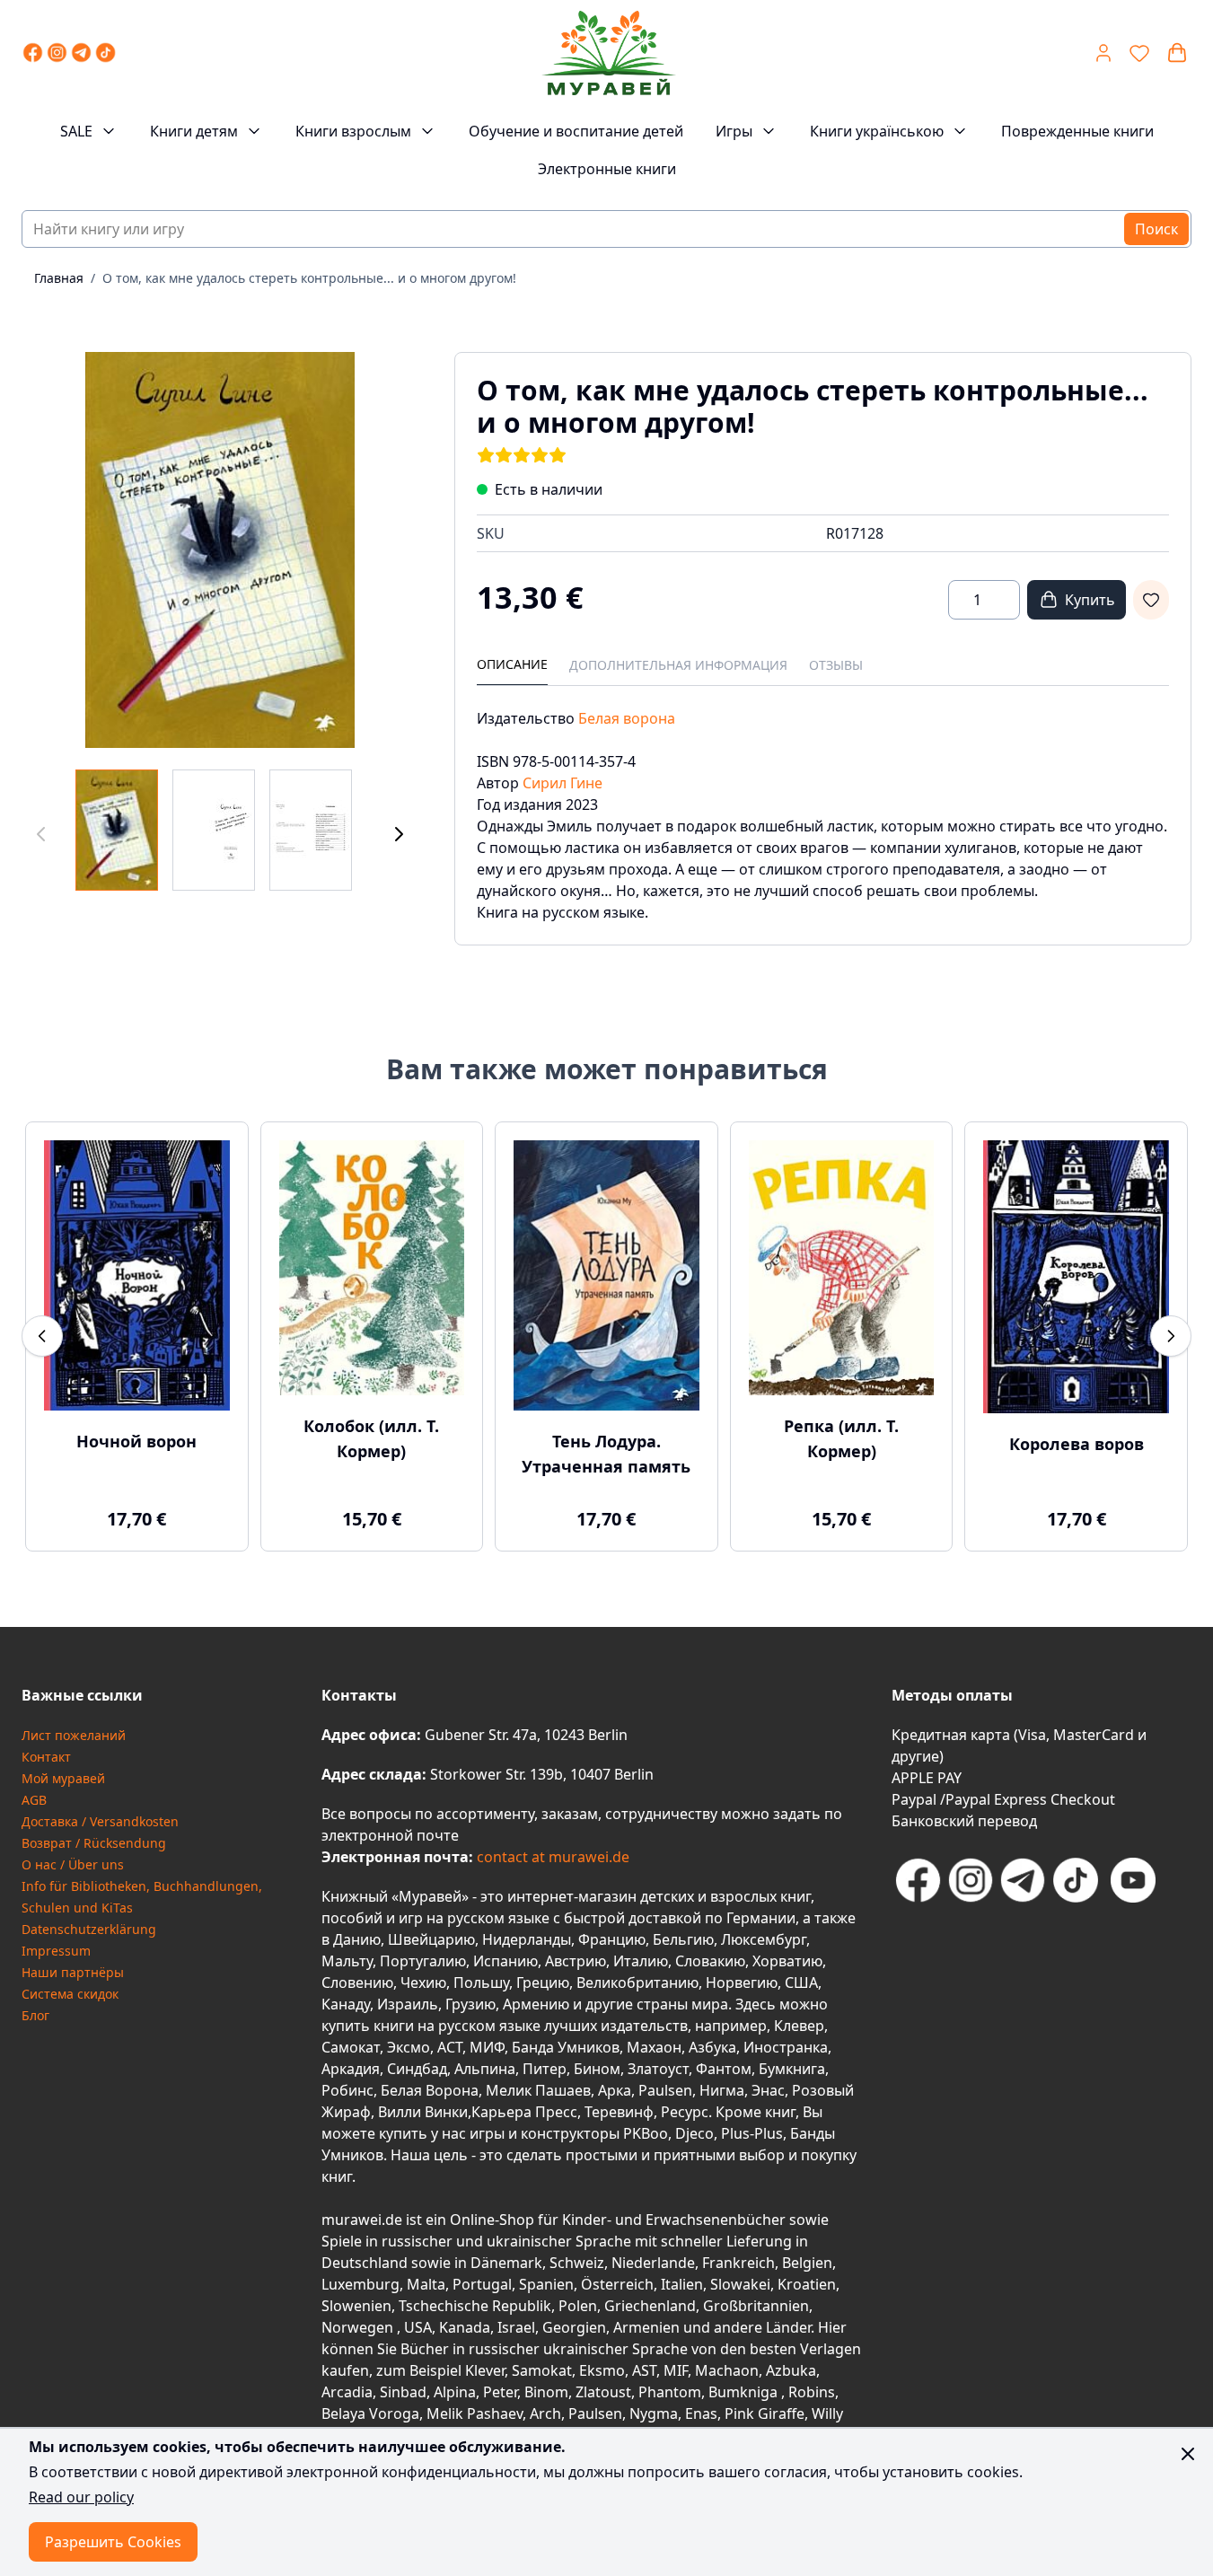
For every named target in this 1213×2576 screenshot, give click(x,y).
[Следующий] (399, 834)
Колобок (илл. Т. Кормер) (371, 1438)
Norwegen (359, 2327)
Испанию (505, 1961)
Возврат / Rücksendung (94, 1843)
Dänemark (506, 2263)
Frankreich (738, 2263)
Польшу (481, 1983)
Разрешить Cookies (113, 2542)
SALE (76, 131)
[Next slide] (1171, 1336)
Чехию (423, 1983)
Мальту (347, 1961)
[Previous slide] (42, 1336)
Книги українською (877, 131)
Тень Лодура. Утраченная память (606, 1454)
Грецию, (545, 1983)
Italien (682, 2284)
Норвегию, (743, 1983)
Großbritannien (756, 2306)
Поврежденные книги (1077, 131)
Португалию (423, 1961)
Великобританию (637, 1983)
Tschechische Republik (475, 2306)
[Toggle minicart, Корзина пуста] (1177, 53)
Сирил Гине (563, 783)
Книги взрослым (353, 131)
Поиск (1156, 229)
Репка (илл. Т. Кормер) (841, 1438)
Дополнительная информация (678, 665)
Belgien (807, 2263)
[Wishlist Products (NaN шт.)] (1139, 53)
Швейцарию (431, 1939)
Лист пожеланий (74, 1735)
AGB (34, 1800)
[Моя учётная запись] (1103, 53)
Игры (734, 131)
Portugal (482, 2284)
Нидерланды (527, 1939)
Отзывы (836, 665)
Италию (641, 1961)
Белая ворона (627, 718)
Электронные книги (607, 169)
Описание (512, 664)
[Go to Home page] (608, 53)
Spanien (546, 2284)
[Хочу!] (1151, 600)
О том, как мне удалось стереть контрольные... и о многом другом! (309, 278)
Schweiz (577, 2263)
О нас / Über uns (73, 1864)
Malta (426, 2284)
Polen (578, 2306)
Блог (35, 2015)
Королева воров (1077, 1444)
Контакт (46, 1757)
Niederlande (653, 2263)
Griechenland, (652, 2306)
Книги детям (194, 131)
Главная (59, 278)
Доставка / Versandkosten (100, 1821)
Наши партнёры (73, 1972)
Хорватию (787, 1961)
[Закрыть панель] (1188, 2454)
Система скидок (70, 1994)
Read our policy (81, 2497)
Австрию (576, 1961)
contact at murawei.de (551, 1857)
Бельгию (683, 1939)
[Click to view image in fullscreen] (220, 550)
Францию (612, 1939)
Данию (357, 1939)
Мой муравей (63, 1778)
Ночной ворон (136, 1441)
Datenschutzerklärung (89, 1929)
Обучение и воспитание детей (576, 131)
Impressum (56, 1951)
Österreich (617, 2284)
